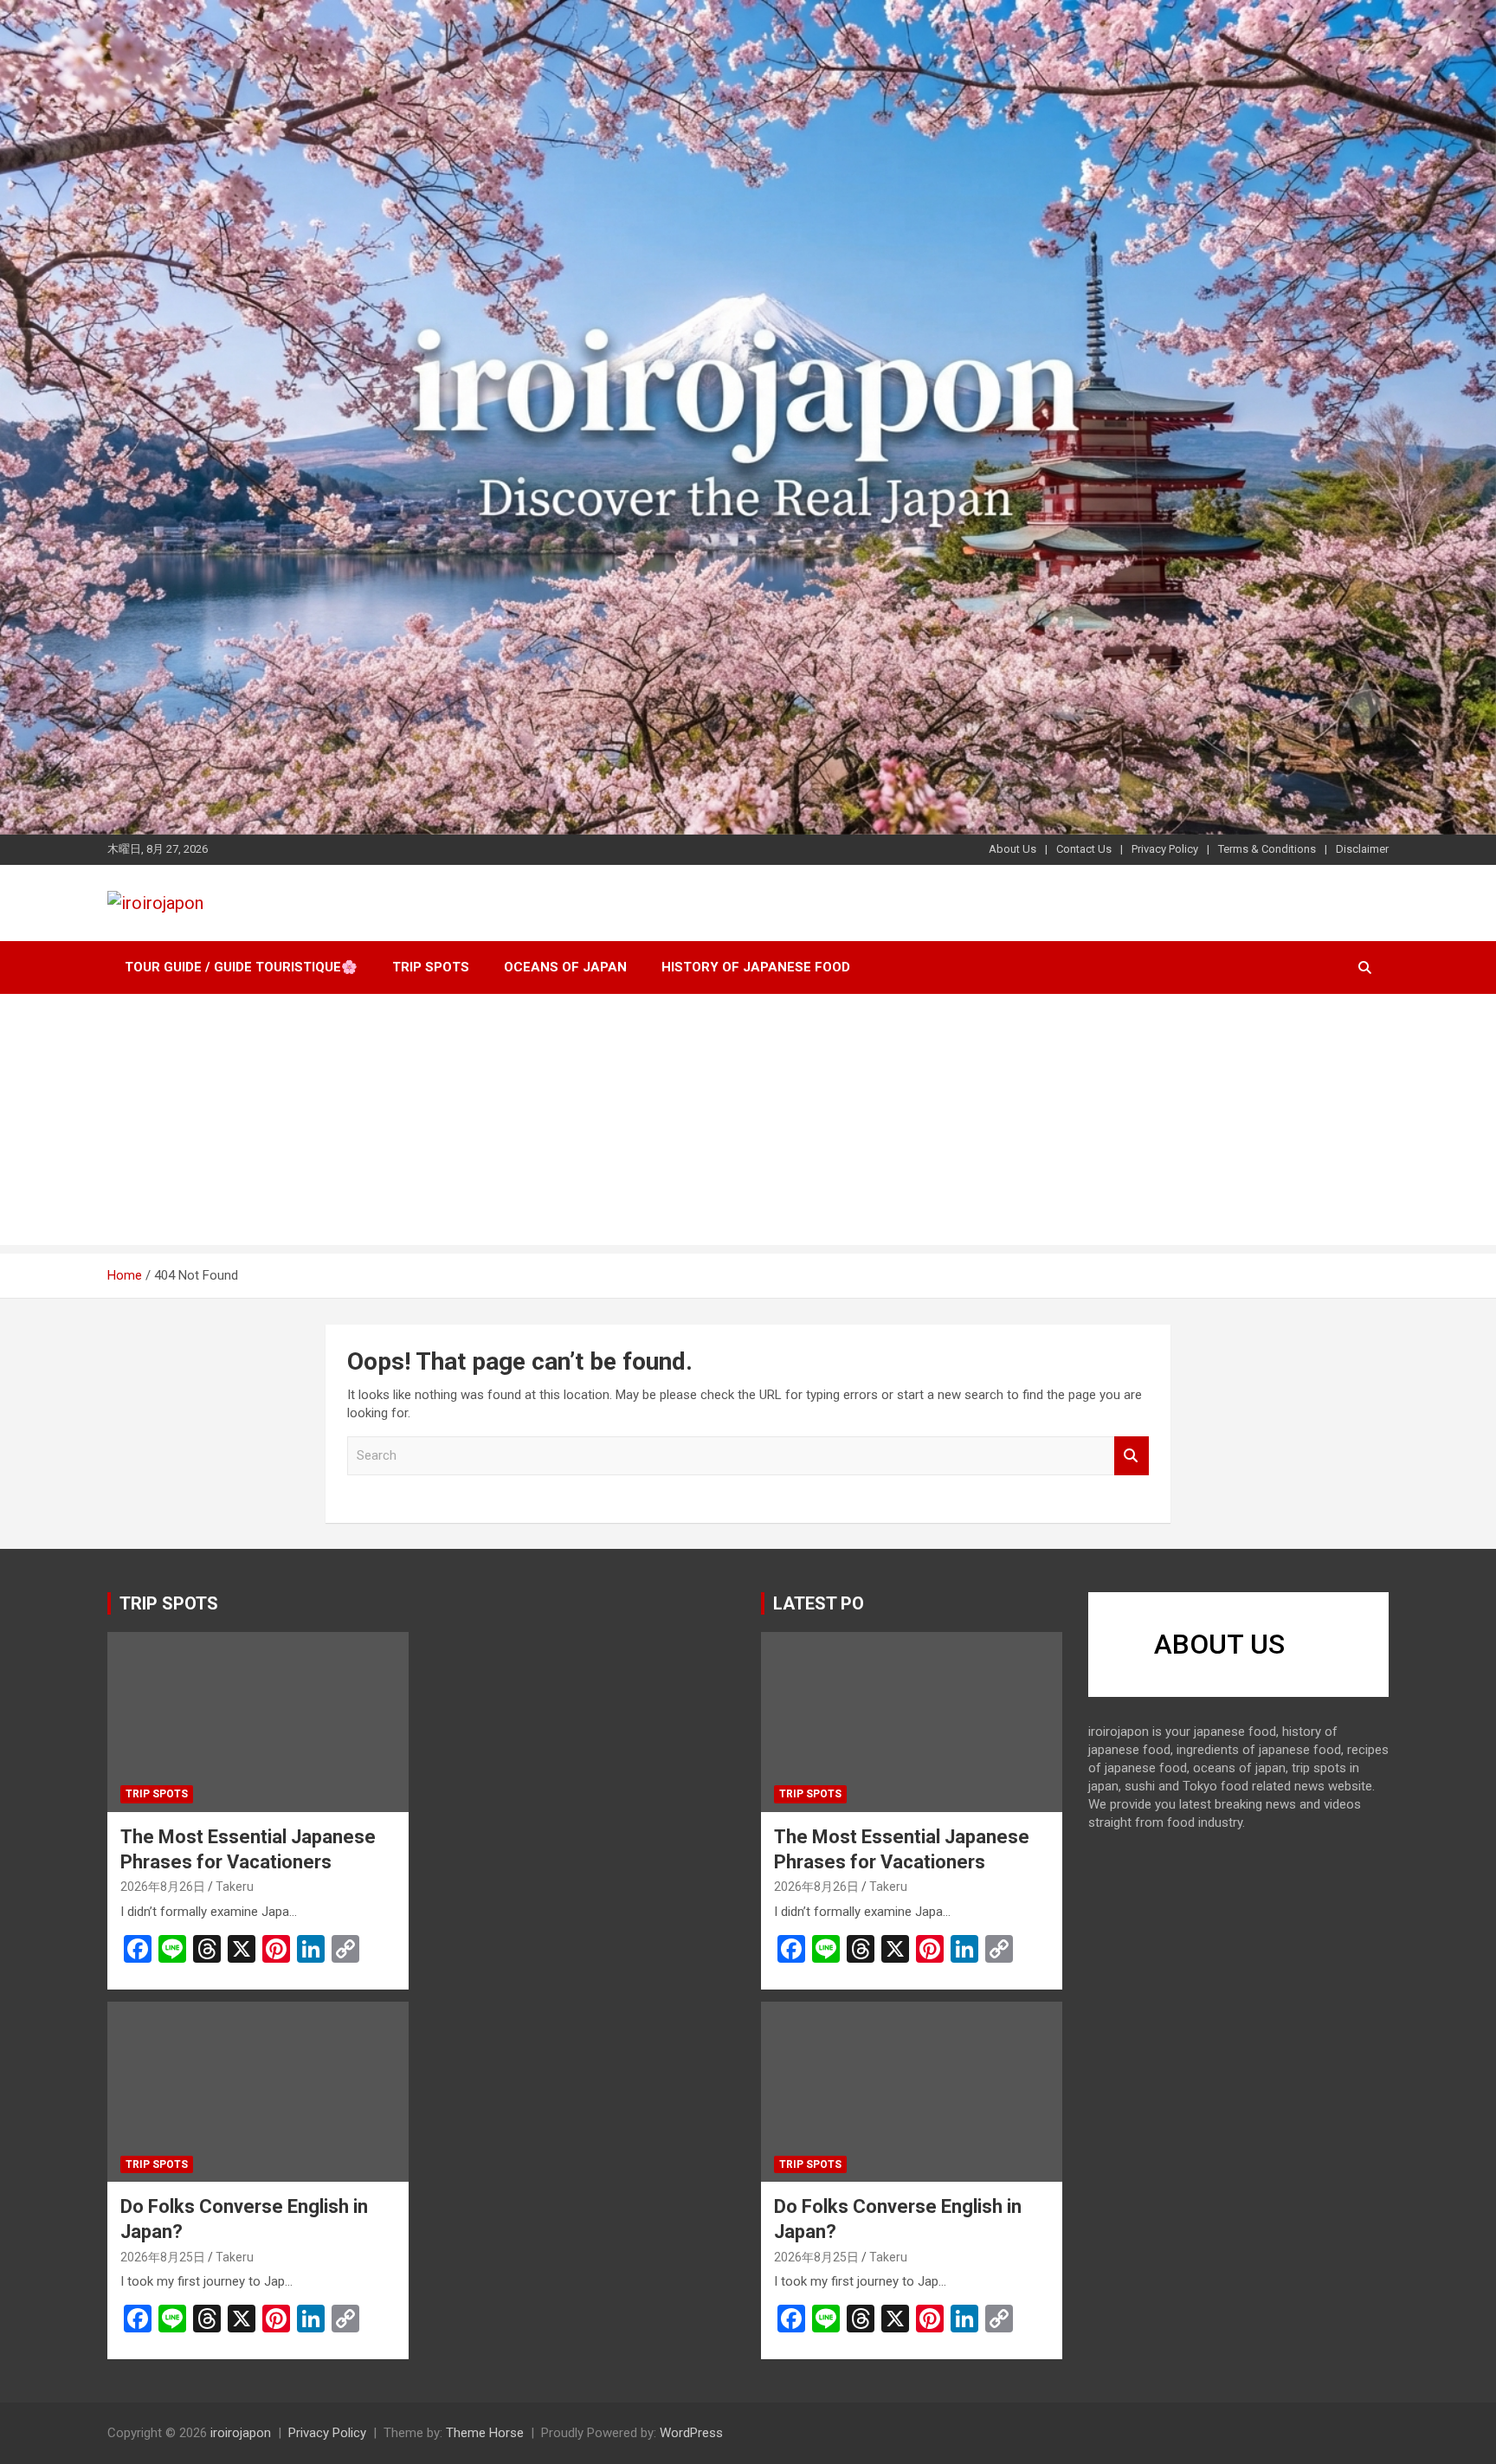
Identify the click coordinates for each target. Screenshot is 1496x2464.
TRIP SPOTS (169, 1603)
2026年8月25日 (163, 2257)
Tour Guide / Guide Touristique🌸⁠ (241, 967)
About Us (1012, 849)
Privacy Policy (1165, 849)
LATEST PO (819, 1603)
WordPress (691, 2433)
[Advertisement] (748, 1124)
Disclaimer (1362, 849)
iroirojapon (241, 2433)
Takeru (235, 1887)
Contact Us (1084, 849)
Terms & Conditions (1267, 849)
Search (1132, 1456)
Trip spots (431, 967)
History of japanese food (756, 967)
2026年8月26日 (163, 1887)
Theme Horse (485, 2433)
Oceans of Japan (565, 967)
